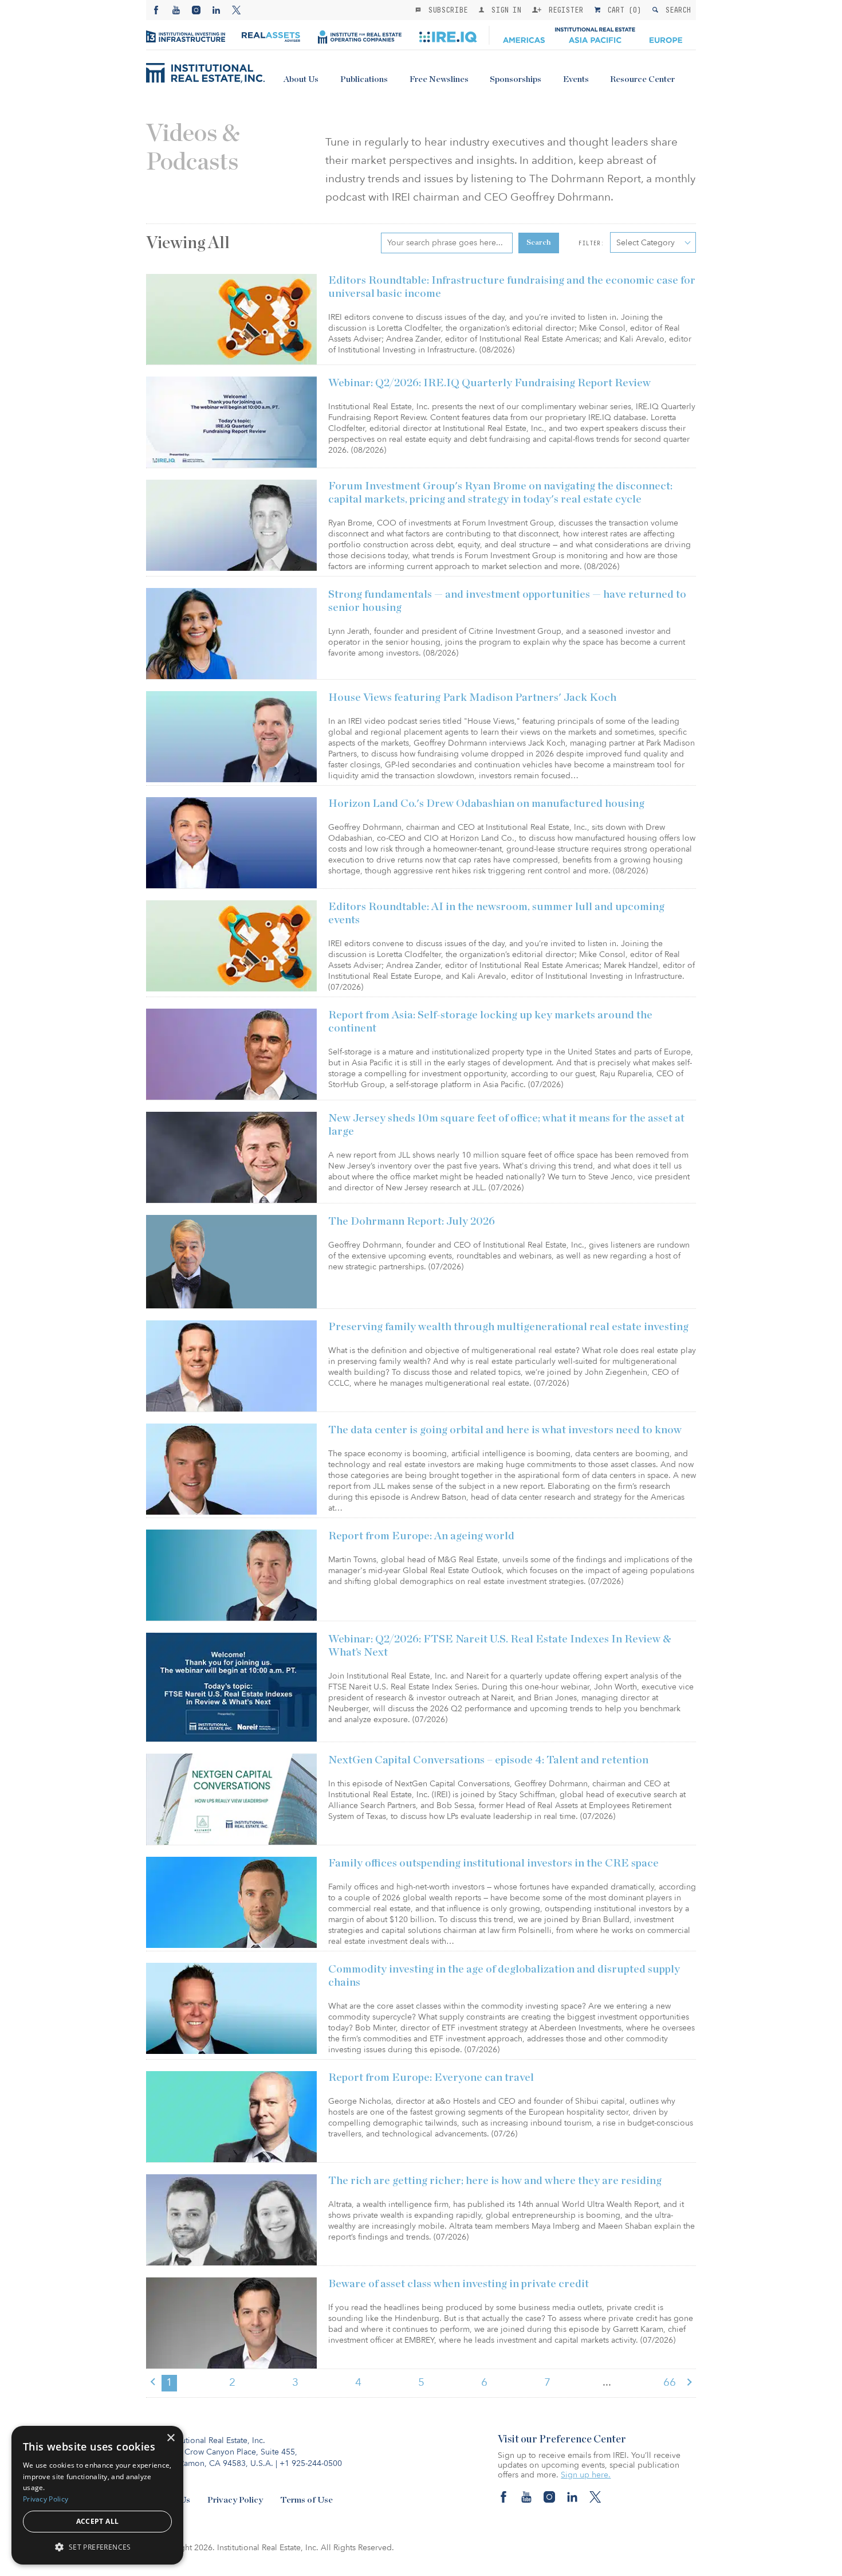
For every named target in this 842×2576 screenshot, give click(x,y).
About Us (301, 79)
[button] (97, 2546)
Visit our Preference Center (562, 2440)
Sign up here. (586, 2475)
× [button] (170, 2438)
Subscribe (446, 10)
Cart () (622, 10)
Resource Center (642, 79)
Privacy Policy (235, 2500)
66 (670, 2382)
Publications (364, 79)
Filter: (591, 243)
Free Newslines (439, 79)
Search (676, 10)
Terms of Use (306, 2500)
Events (576, 79)
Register (564, 10)
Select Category (646, 243)
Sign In (504, 10)
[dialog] (97, 2495)
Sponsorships (516, 79)
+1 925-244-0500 (311, 2463)
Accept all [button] (98, 2521)
